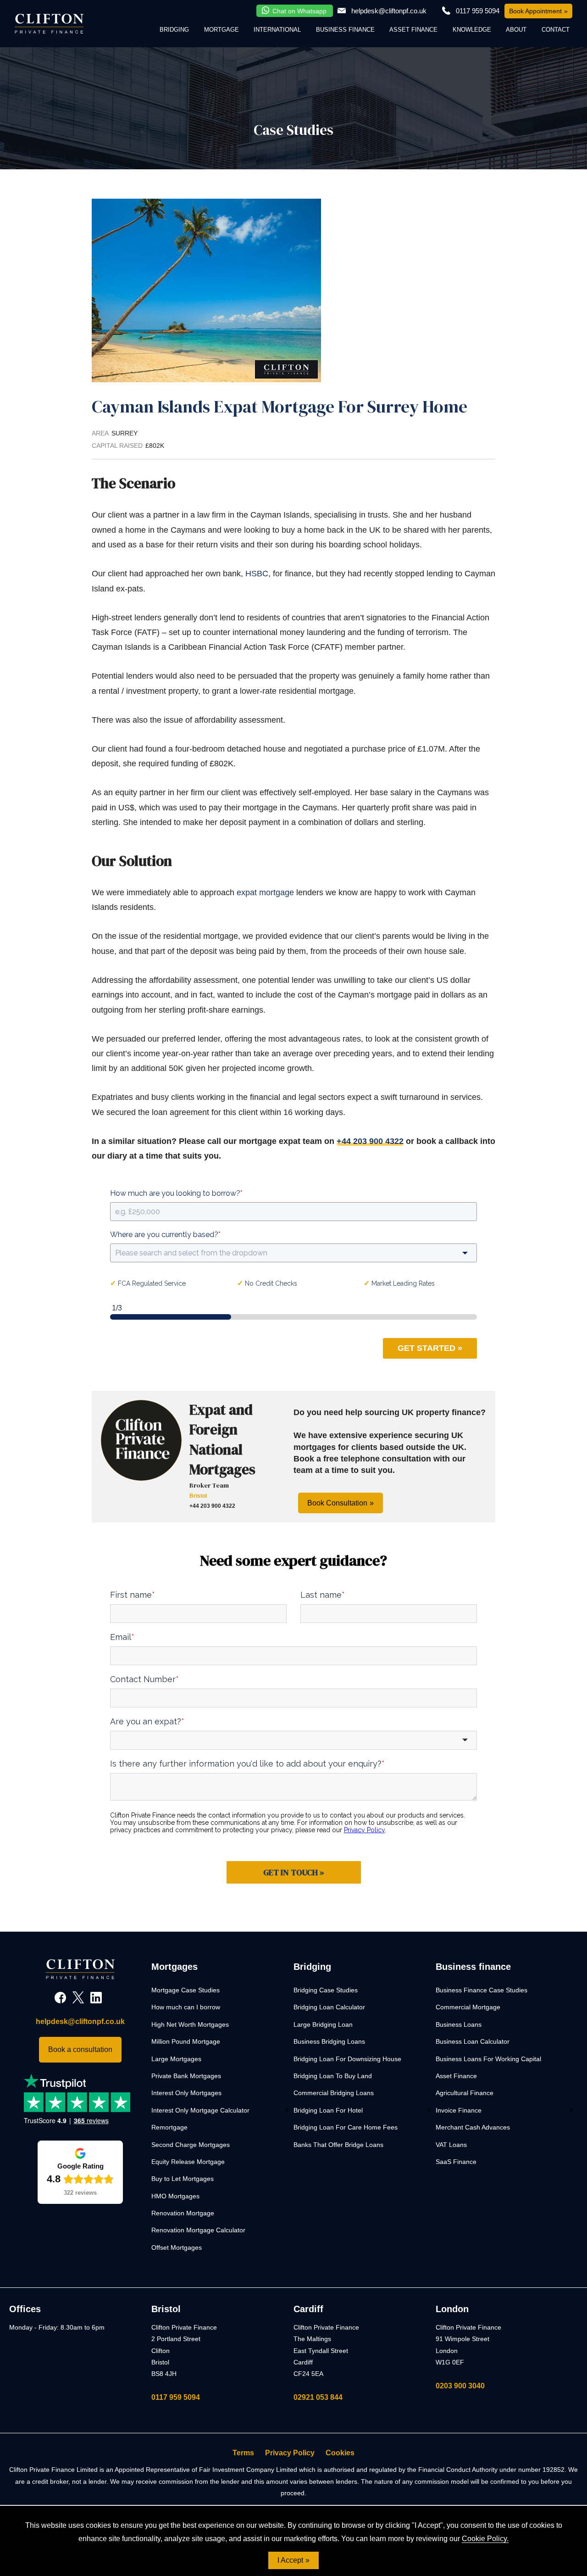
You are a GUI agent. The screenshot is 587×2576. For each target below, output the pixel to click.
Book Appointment (535, 11)
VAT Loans (451, 2145)
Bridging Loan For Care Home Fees (346, 2127)
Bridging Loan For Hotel (328, 2110)
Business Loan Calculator (473, 2041)
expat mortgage (265, 892)
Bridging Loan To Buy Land (333, 2076)
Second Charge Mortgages (191, 2145)
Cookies (340, 2453)
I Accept (290, 2560)
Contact (556, 30)
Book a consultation (80, 2049)
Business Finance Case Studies (482, 1990)
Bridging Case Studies (326, 1990)
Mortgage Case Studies (186, 1990)
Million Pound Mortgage (186, 2041)
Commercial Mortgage (468, 2007)
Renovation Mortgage (183, 2213)
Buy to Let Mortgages (183, 2179)
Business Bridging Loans (329, 2041)
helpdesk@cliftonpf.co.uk (389, 11)
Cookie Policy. (485, 2539)
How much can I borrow (186, 2007)
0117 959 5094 (176, 2397)
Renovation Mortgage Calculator (198, 2230)
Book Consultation (337, 1503)
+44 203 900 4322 (370, 1141)
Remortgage (169, 2127)
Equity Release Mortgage (188, 2162)
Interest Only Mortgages (186, 2093)
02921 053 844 (318, 2397)
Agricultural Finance (465, 2093)
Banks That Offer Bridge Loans (338, 2145)
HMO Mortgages (175, 2196)
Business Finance (345, 30)
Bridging (174, 30)
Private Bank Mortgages (186, 2076)
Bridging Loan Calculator (329, 2007)
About (516, 30)
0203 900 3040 (460, 2386)
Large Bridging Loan (323, 2024)
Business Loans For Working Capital (488, 2059)
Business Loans (459, 2024)
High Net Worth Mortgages (190, 2024)
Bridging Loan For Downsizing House (347, 2059)
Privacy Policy (290, 2453)
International (277, 30)
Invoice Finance (459, 2110)
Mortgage (222, 30)
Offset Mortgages (177, 2247)
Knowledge (472, 30)
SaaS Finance (456, 2162)
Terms (243, 2453)
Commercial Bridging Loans (334, 2093)
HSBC (257, 574)
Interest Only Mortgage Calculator (200, 2110)
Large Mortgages (176, 2059)
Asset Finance (413, 30)
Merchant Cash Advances (473, 2127)
